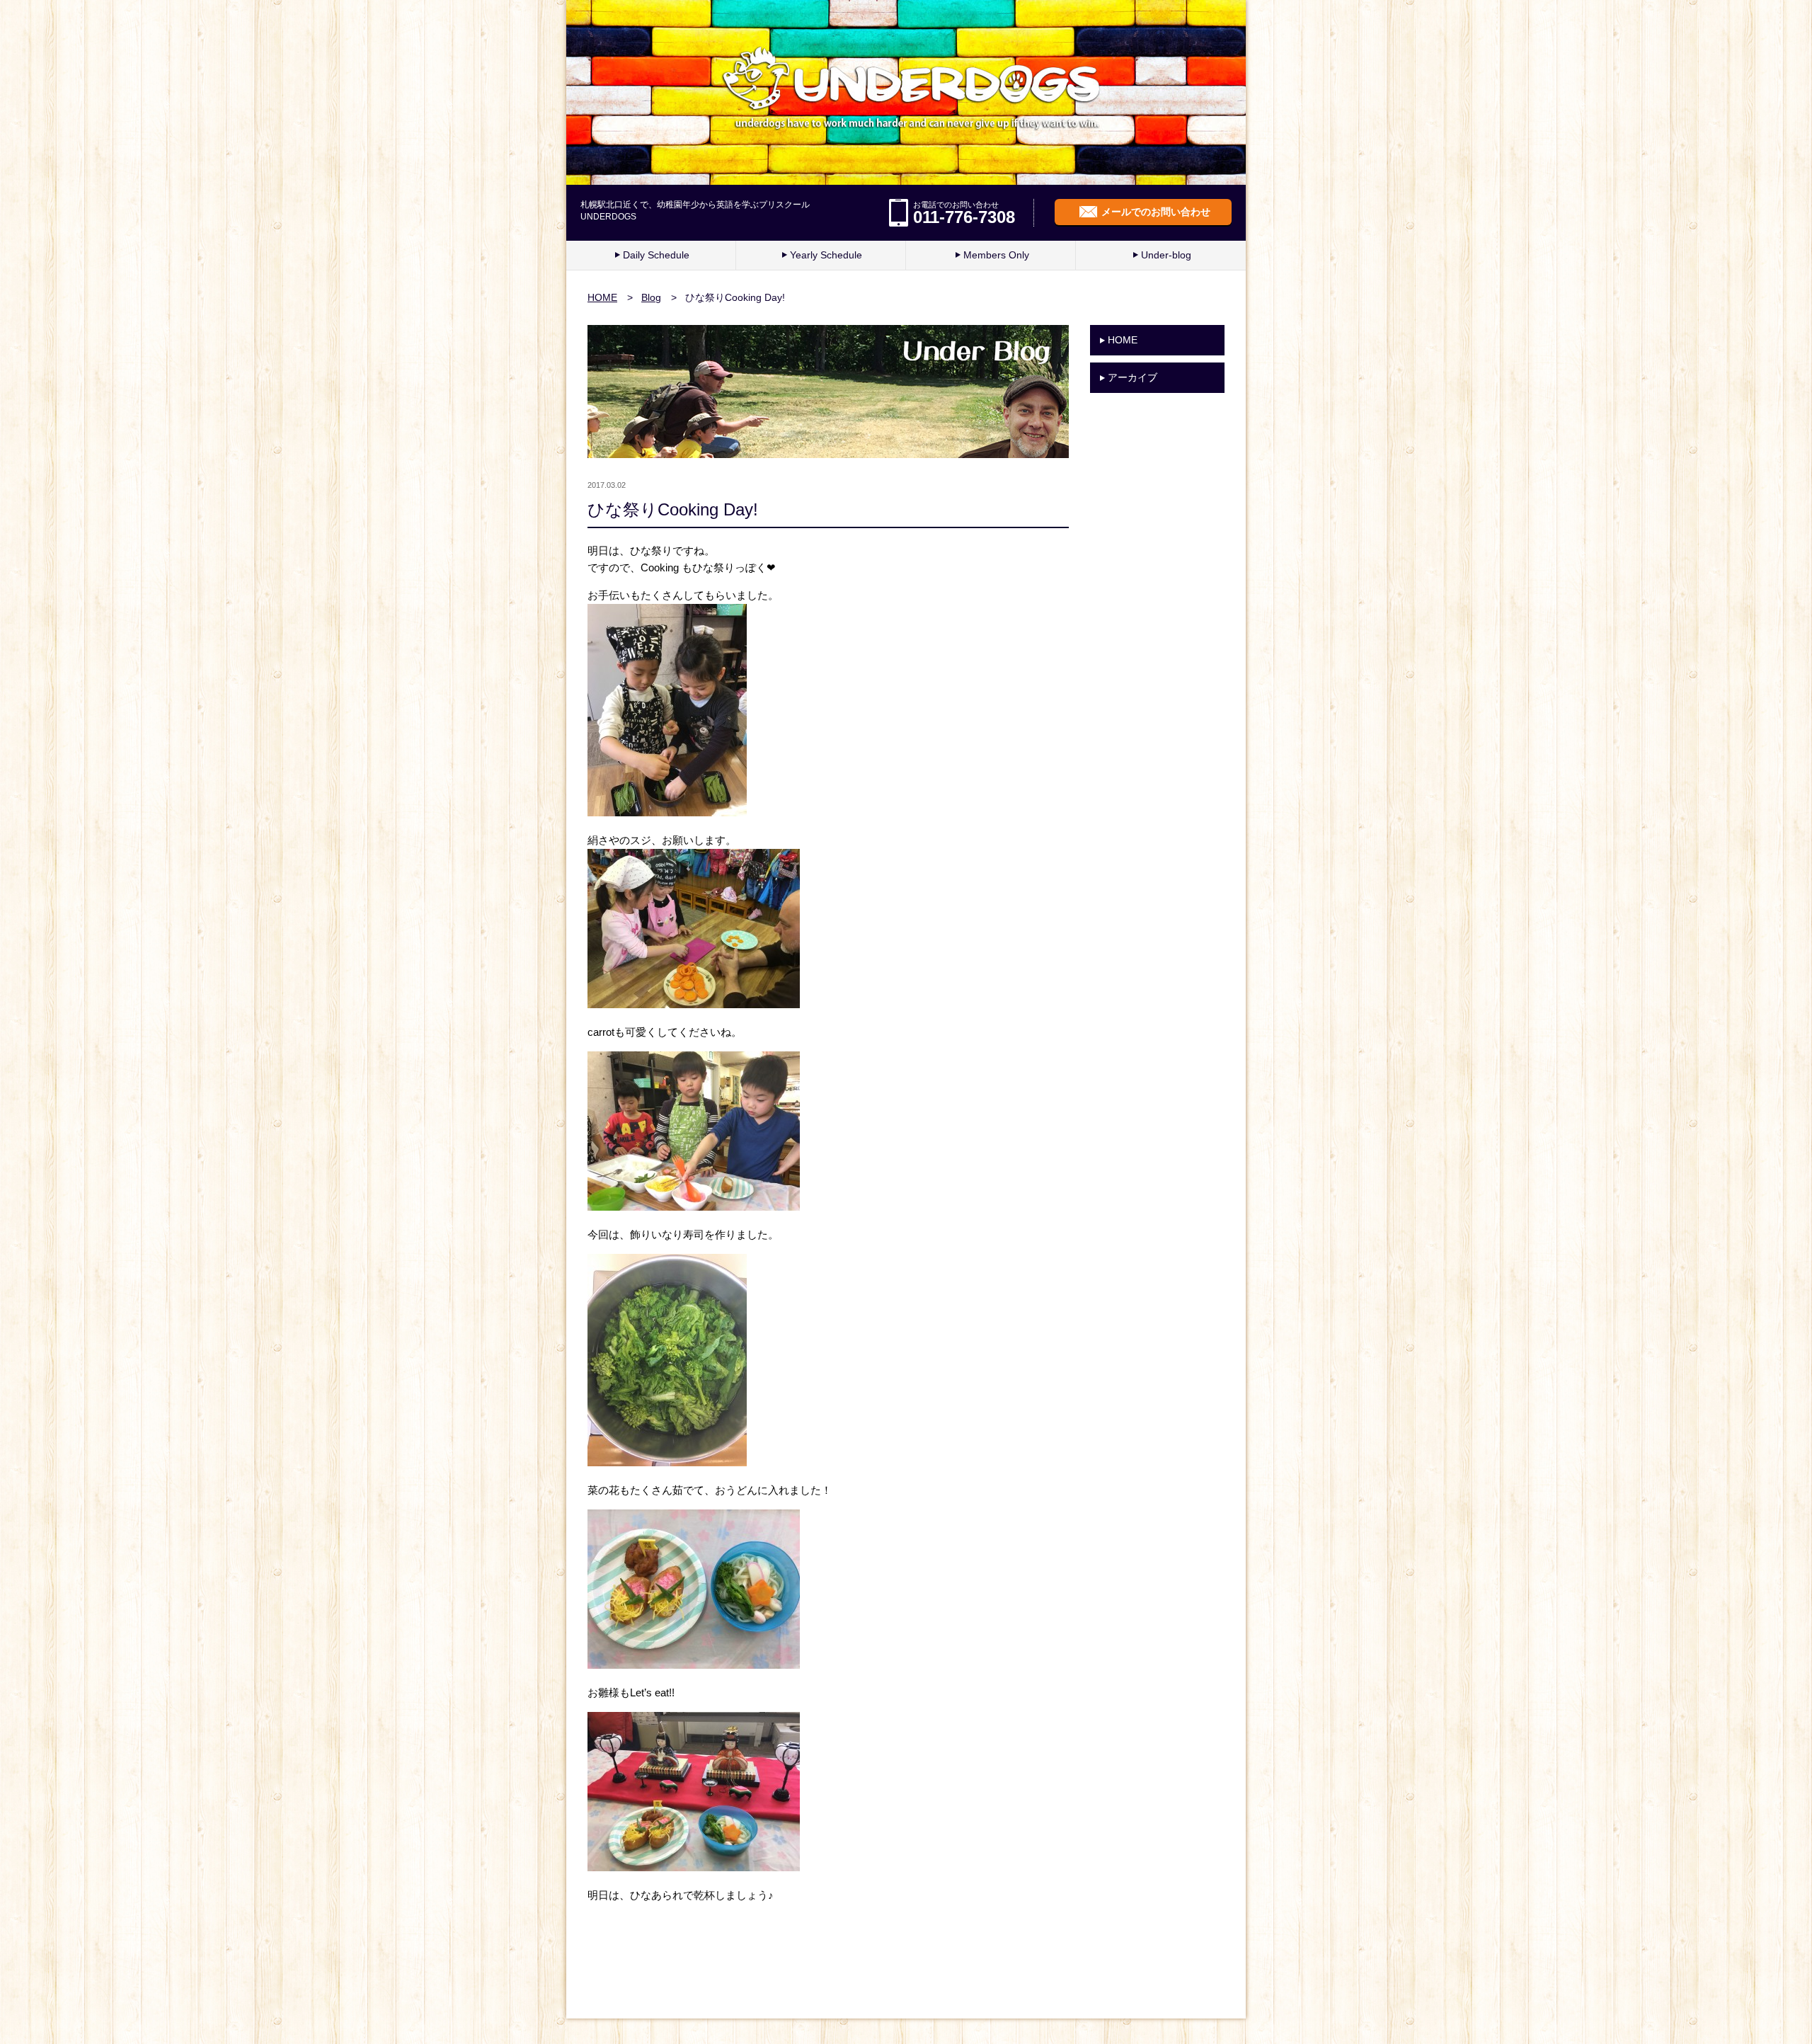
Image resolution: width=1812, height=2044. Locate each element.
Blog (651, 297)
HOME (602, 297)
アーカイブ (1132, 377)
